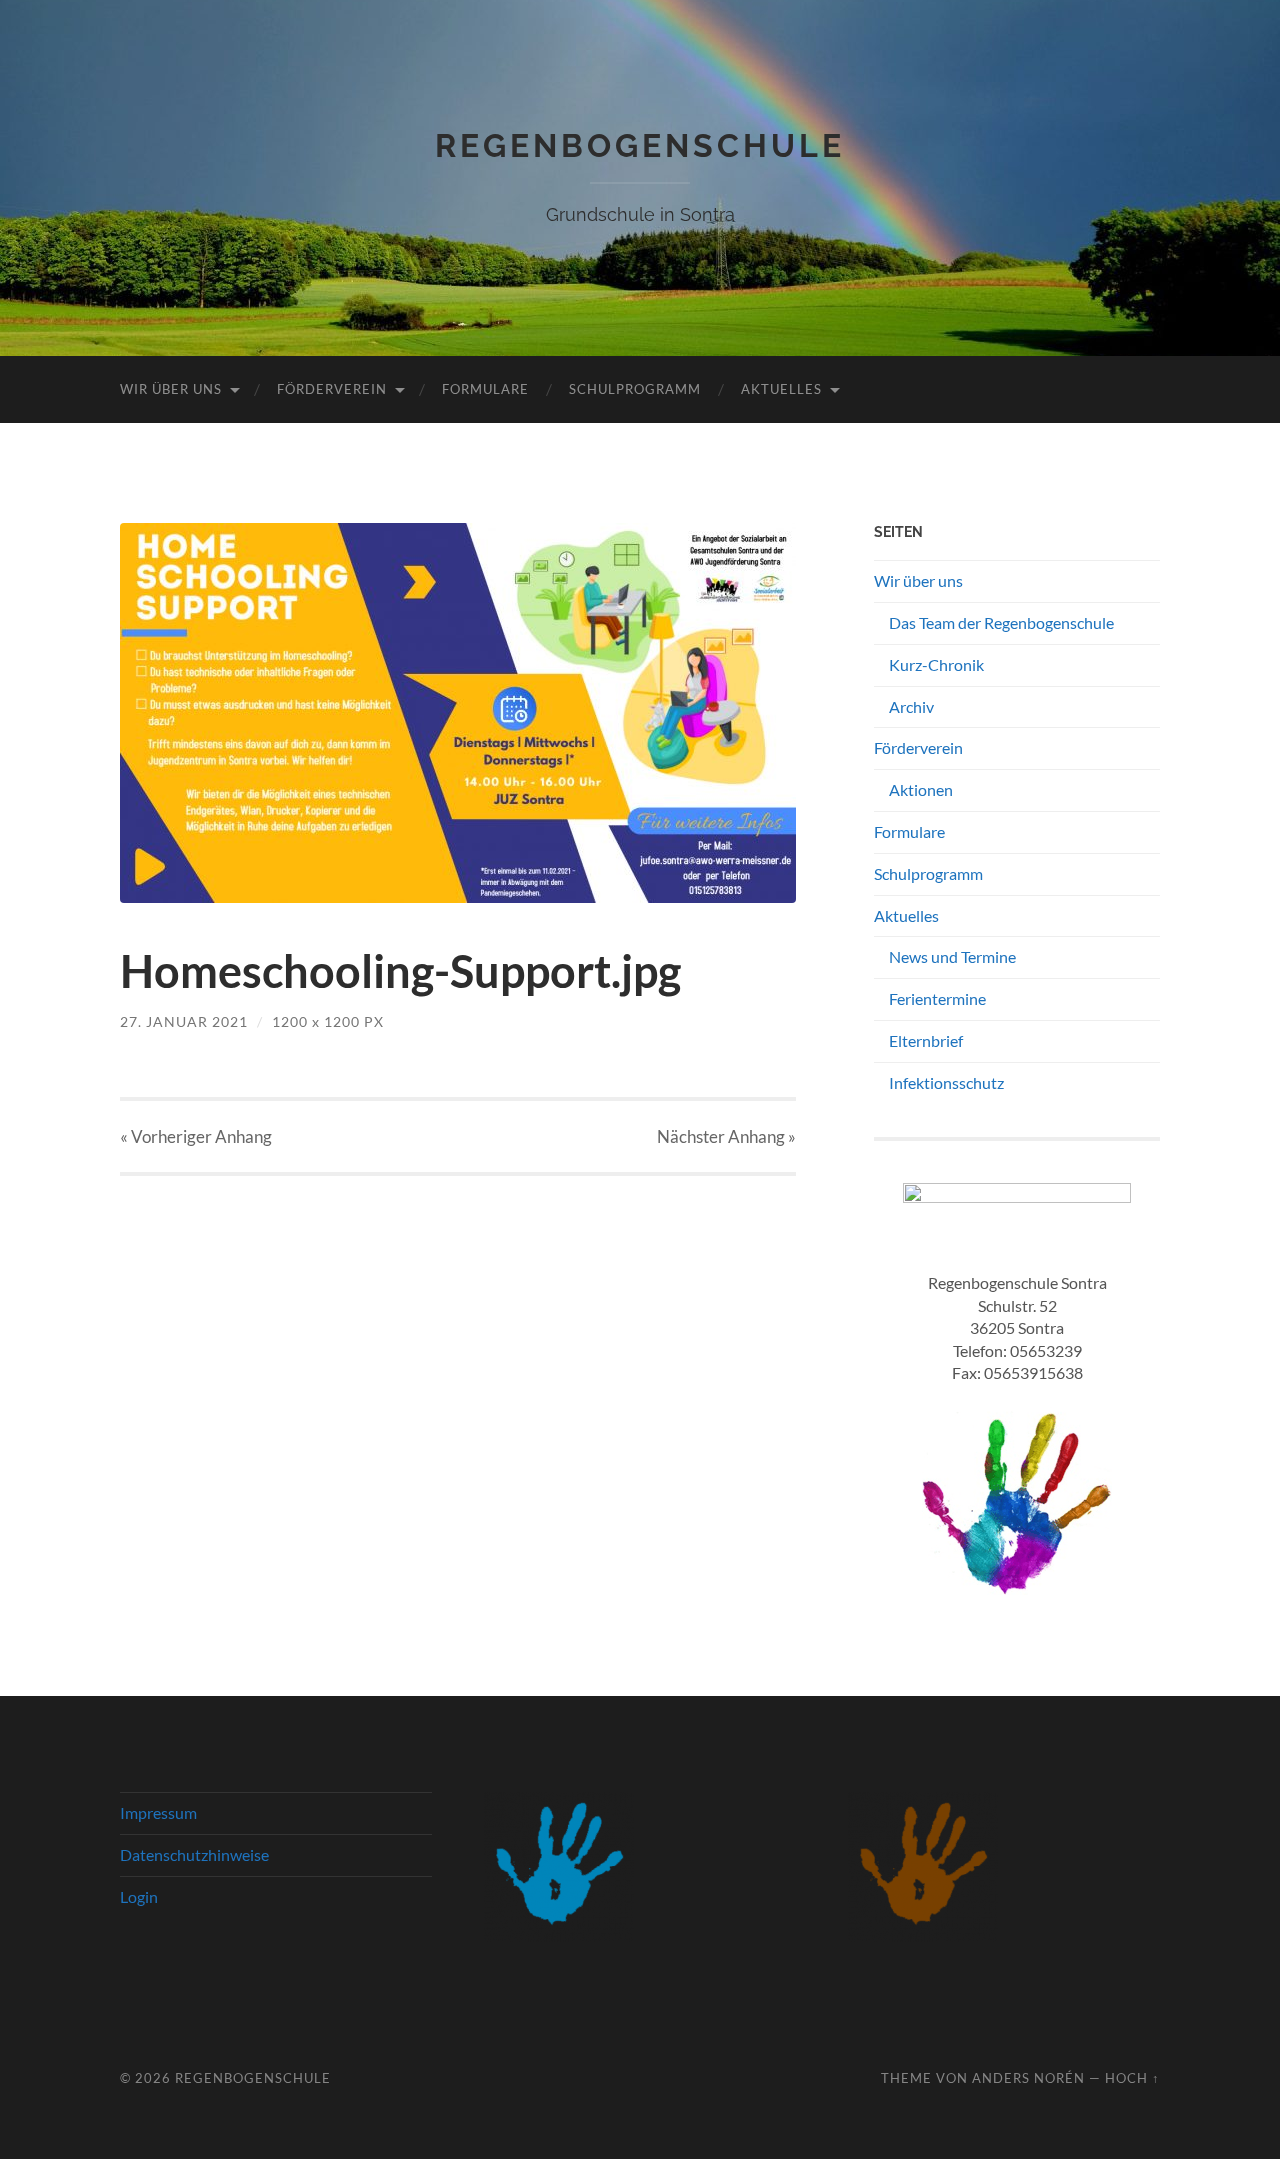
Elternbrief (926, 1040)
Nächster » (726, 1136)
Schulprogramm (635, 389)
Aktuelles (781, 389)
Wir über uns (171, 389)
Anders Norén (1028, 2078)
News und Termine (952, 956)
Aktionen (921, 789)
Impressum (158, 1812)
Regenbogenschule (640, 145)
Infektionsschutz (946, 1082)
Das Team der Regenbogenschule (1001, 622)
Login (139, 1896)
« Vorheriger (196, 1136)
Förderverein (332, 389)
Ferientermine (937, 998)
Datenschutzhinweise (194, 1854)
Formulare (485, 389)
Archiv (911, 706)
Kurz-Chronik (936, 664)
